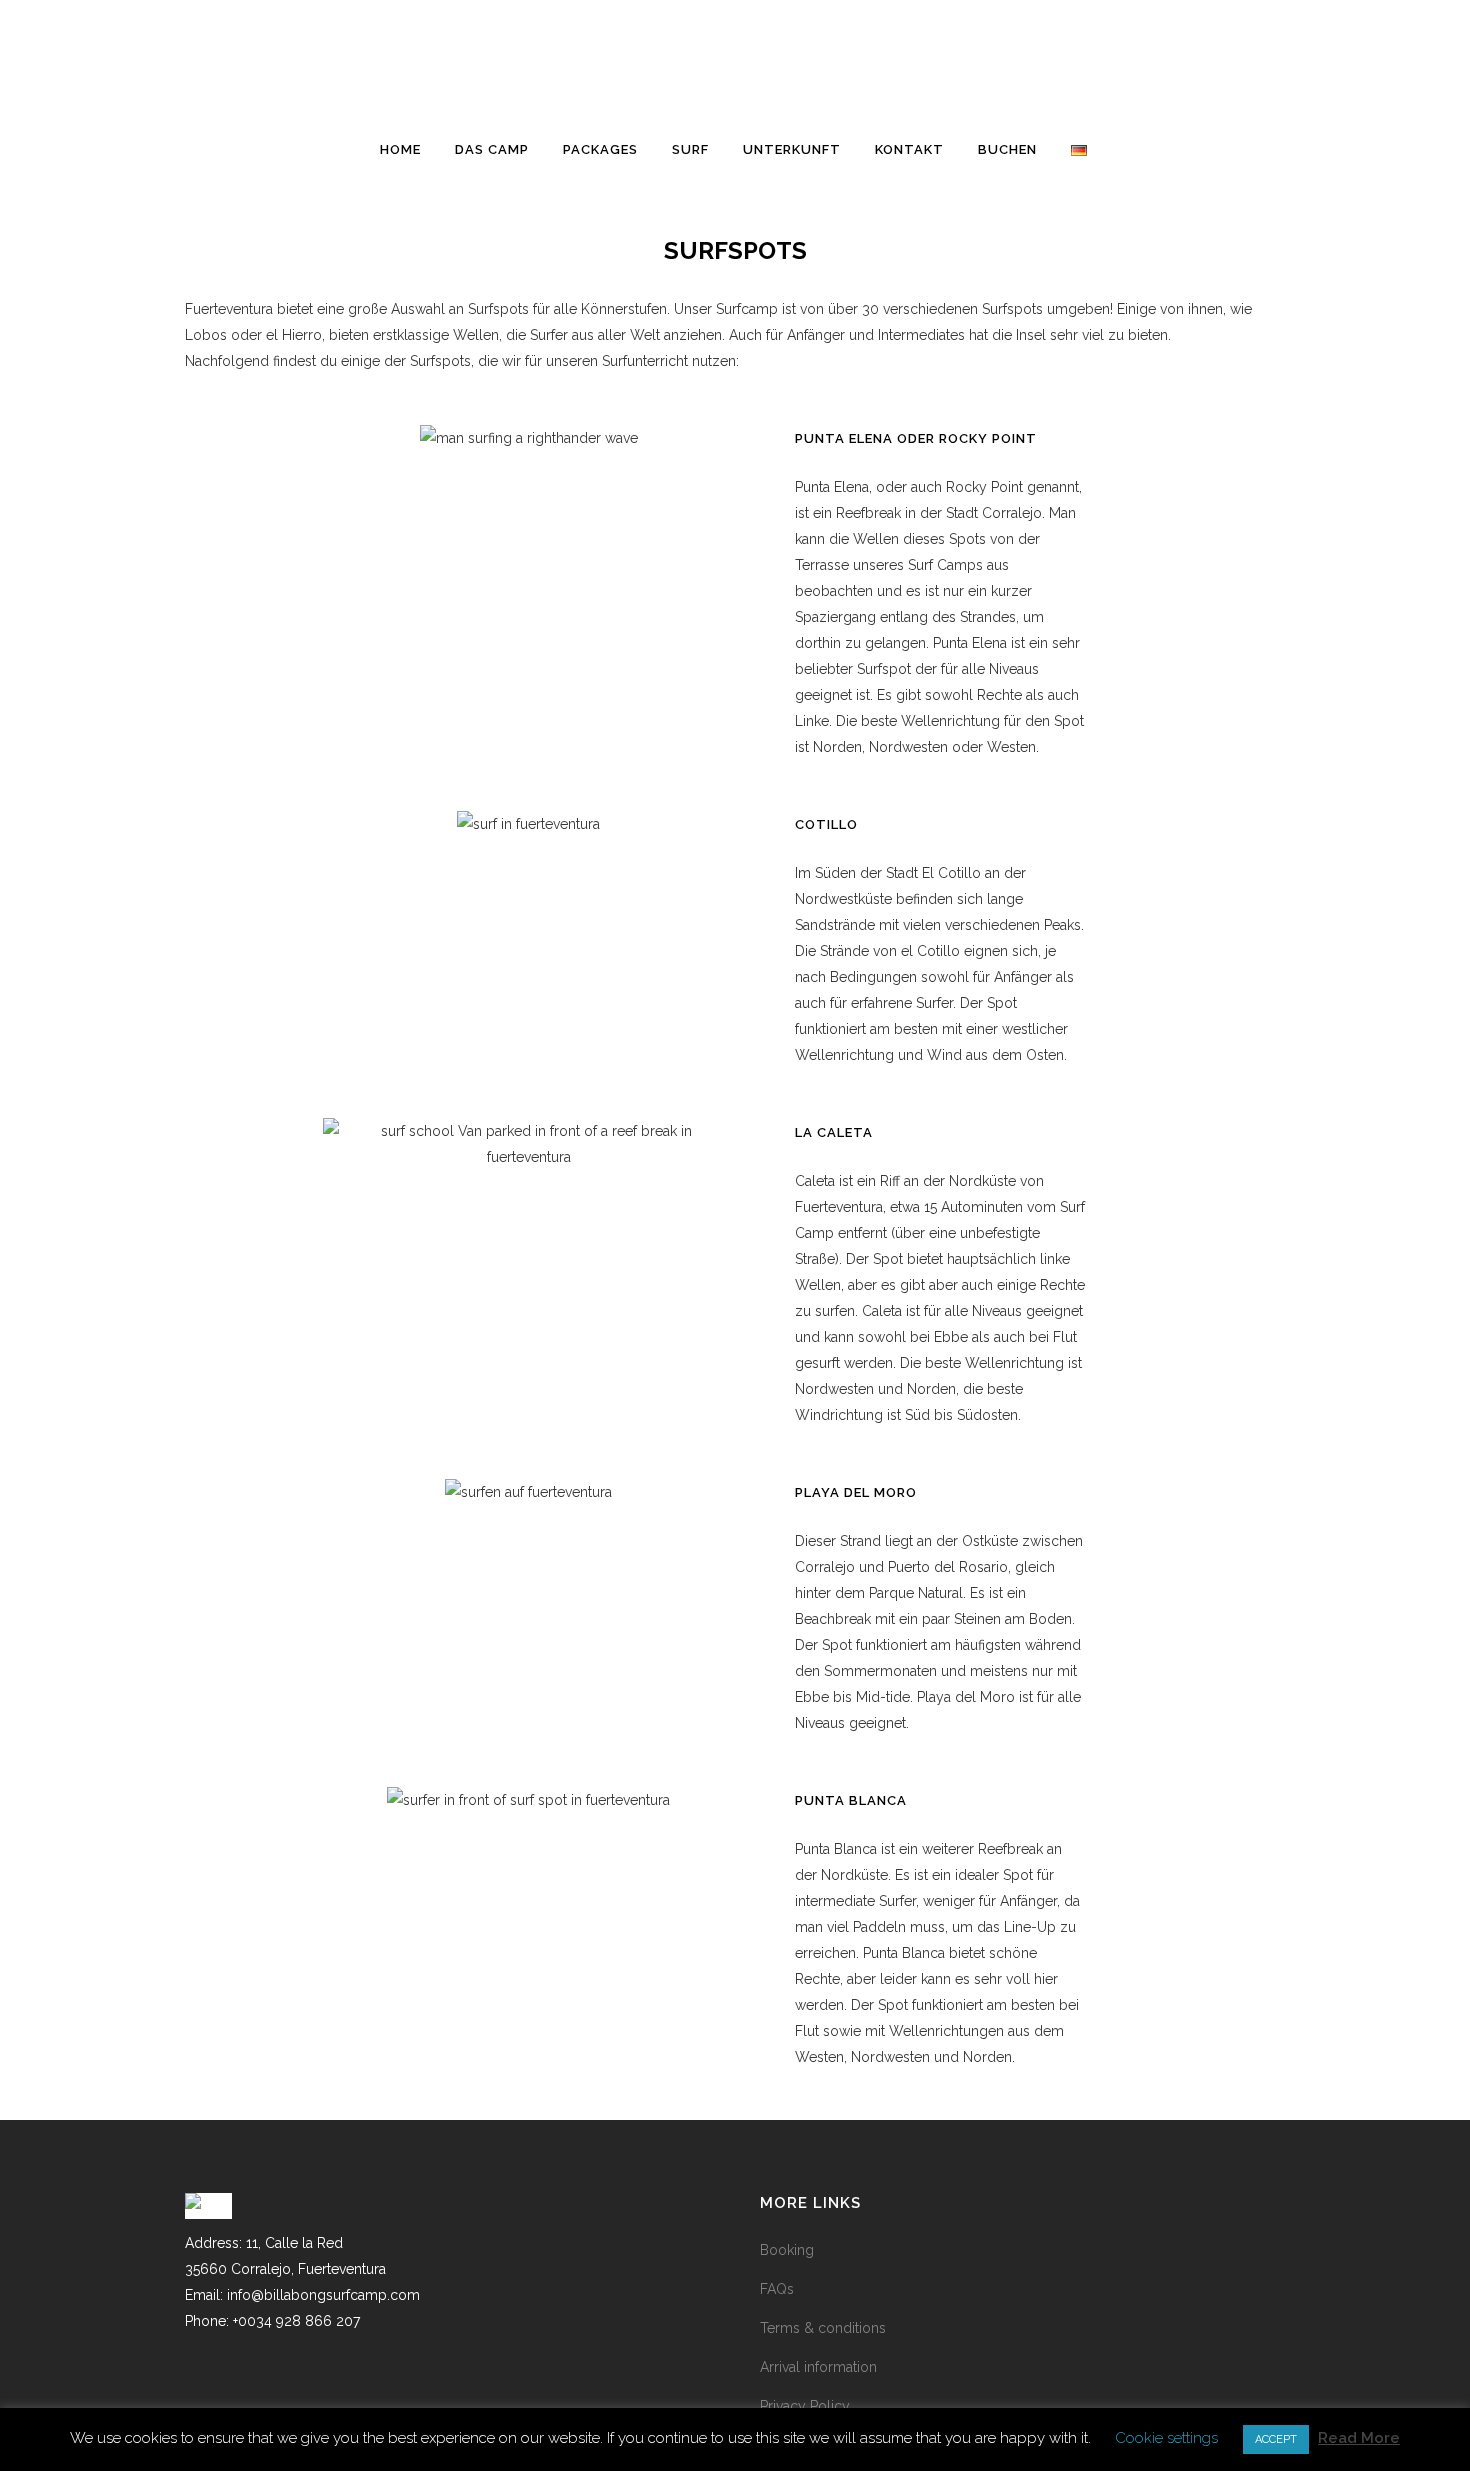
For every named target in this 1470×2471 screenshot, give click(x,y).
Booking (787, 2250)
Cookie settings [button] (1166, 2438)
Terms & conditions (823, 2328)
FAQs (777, 2289)
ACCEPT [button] (1276, 2439)
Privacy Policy (805, 2406)
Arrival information (818, 2367)
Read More (1359, 2438)
